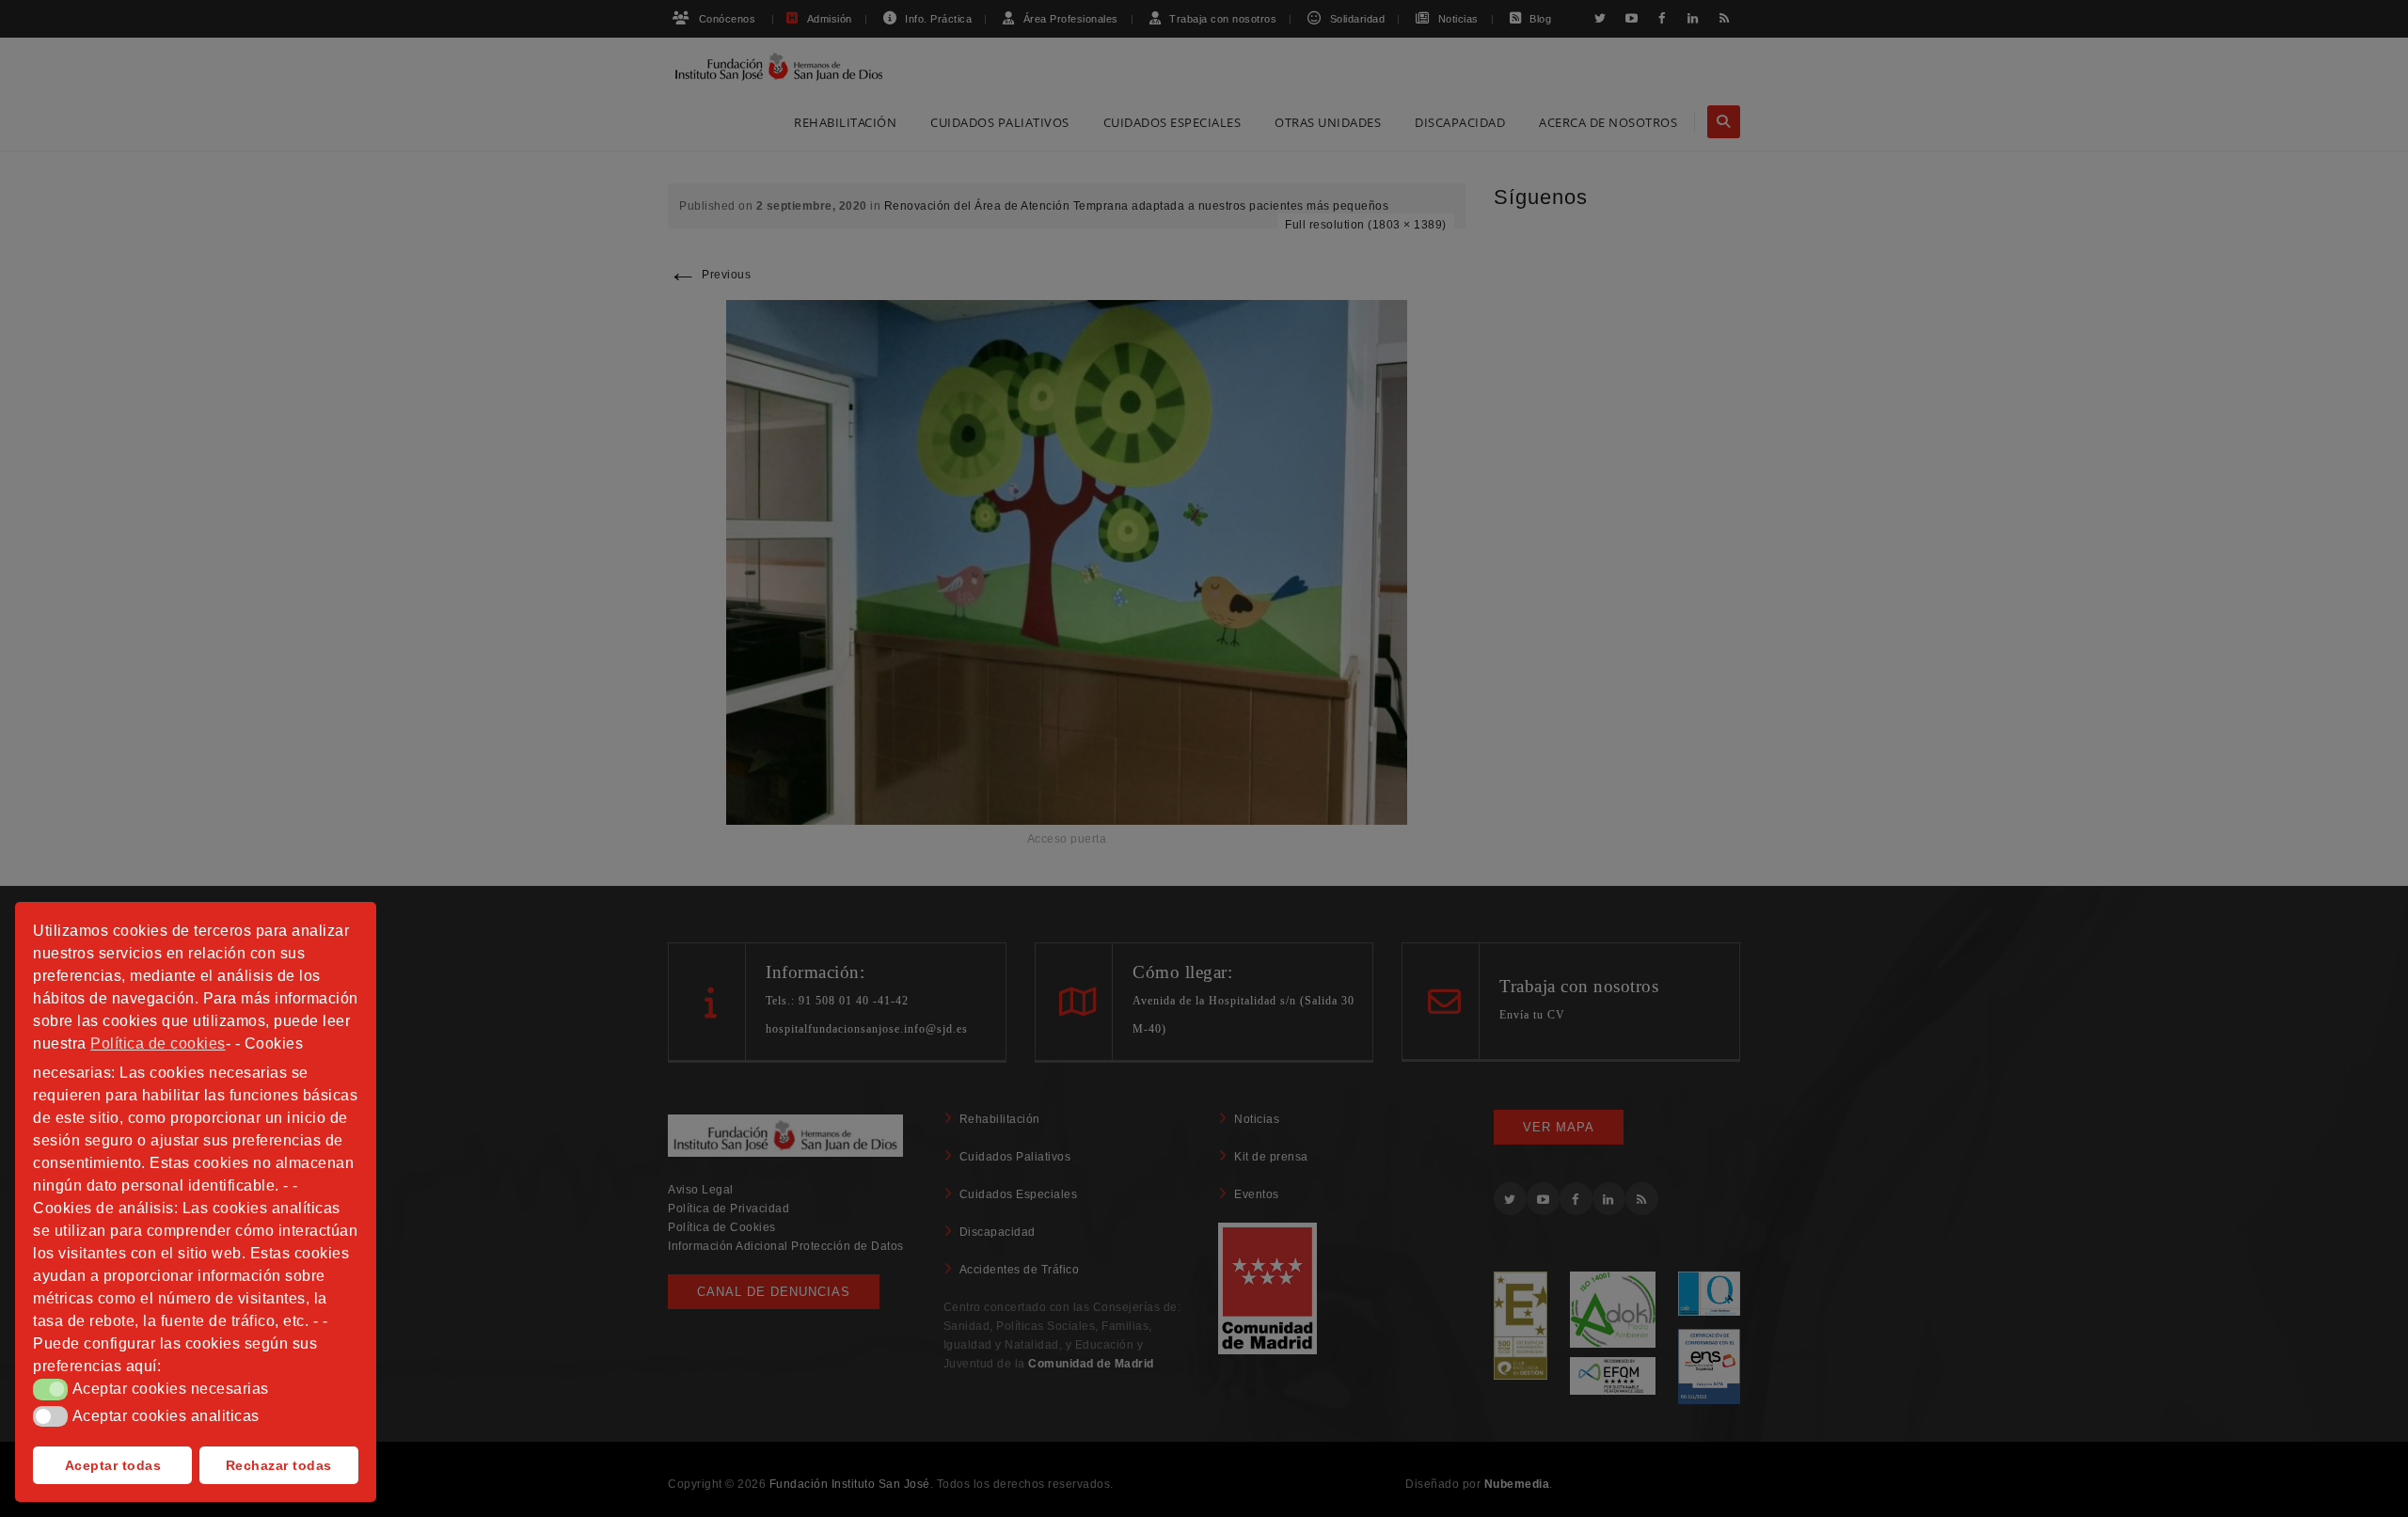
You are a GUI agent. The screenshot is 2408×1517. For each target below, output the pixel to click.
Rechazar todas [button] (279, 1465)
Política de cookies (158, 1043)
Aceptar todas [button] (113, 1465)
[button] (50, 1389)
